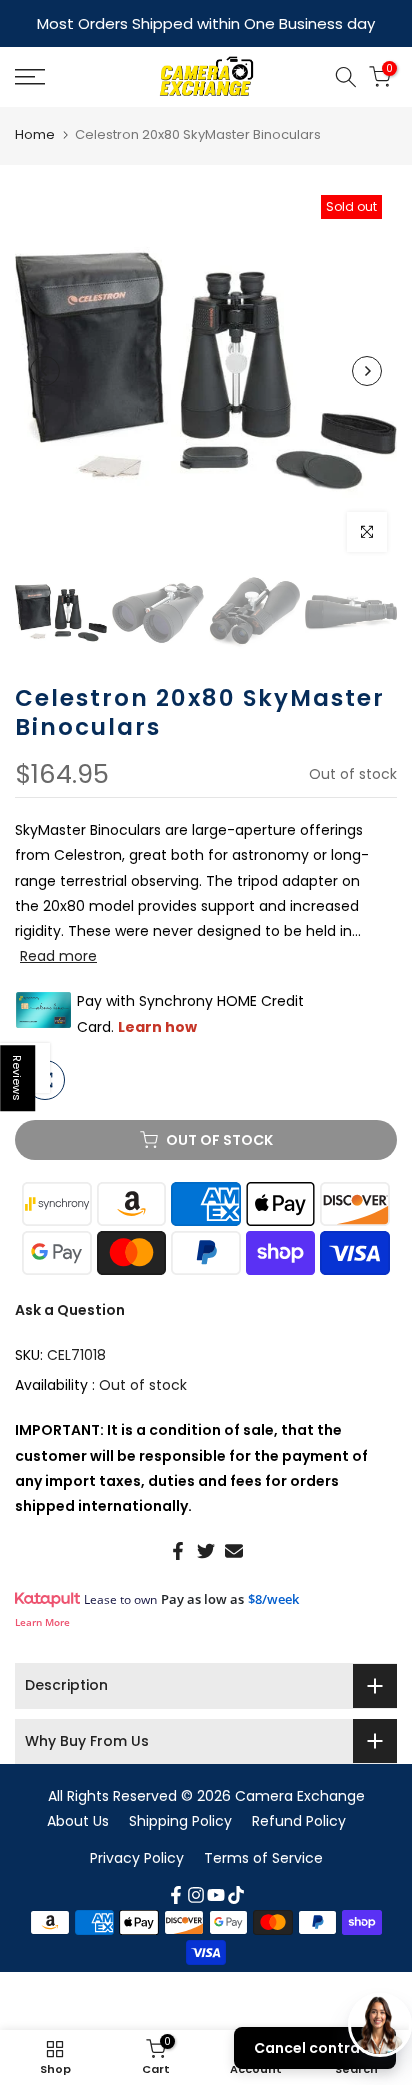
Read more (58, 954)
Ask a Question (70, 1308)
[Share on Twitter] (206, 1549)
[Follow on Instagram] (196, 1893)
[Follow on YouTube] (216, 1893)
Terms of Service (263, 1856)
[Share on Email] (234, 1549)
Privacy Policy (137, 1856)
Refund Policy (299, 1819)
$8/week (273, 1597)
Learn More (42, 1620)
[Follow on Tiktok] (236, 1893)
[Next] (367, 369)
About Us (78, 1819)
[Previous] (45, 369)
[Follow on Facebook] (176, 1893)
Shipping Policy (180, 1819)
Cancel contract (315, 2048)
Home (35, 132)
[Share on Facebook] (178, 1549)
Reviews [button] (18, 1078)
